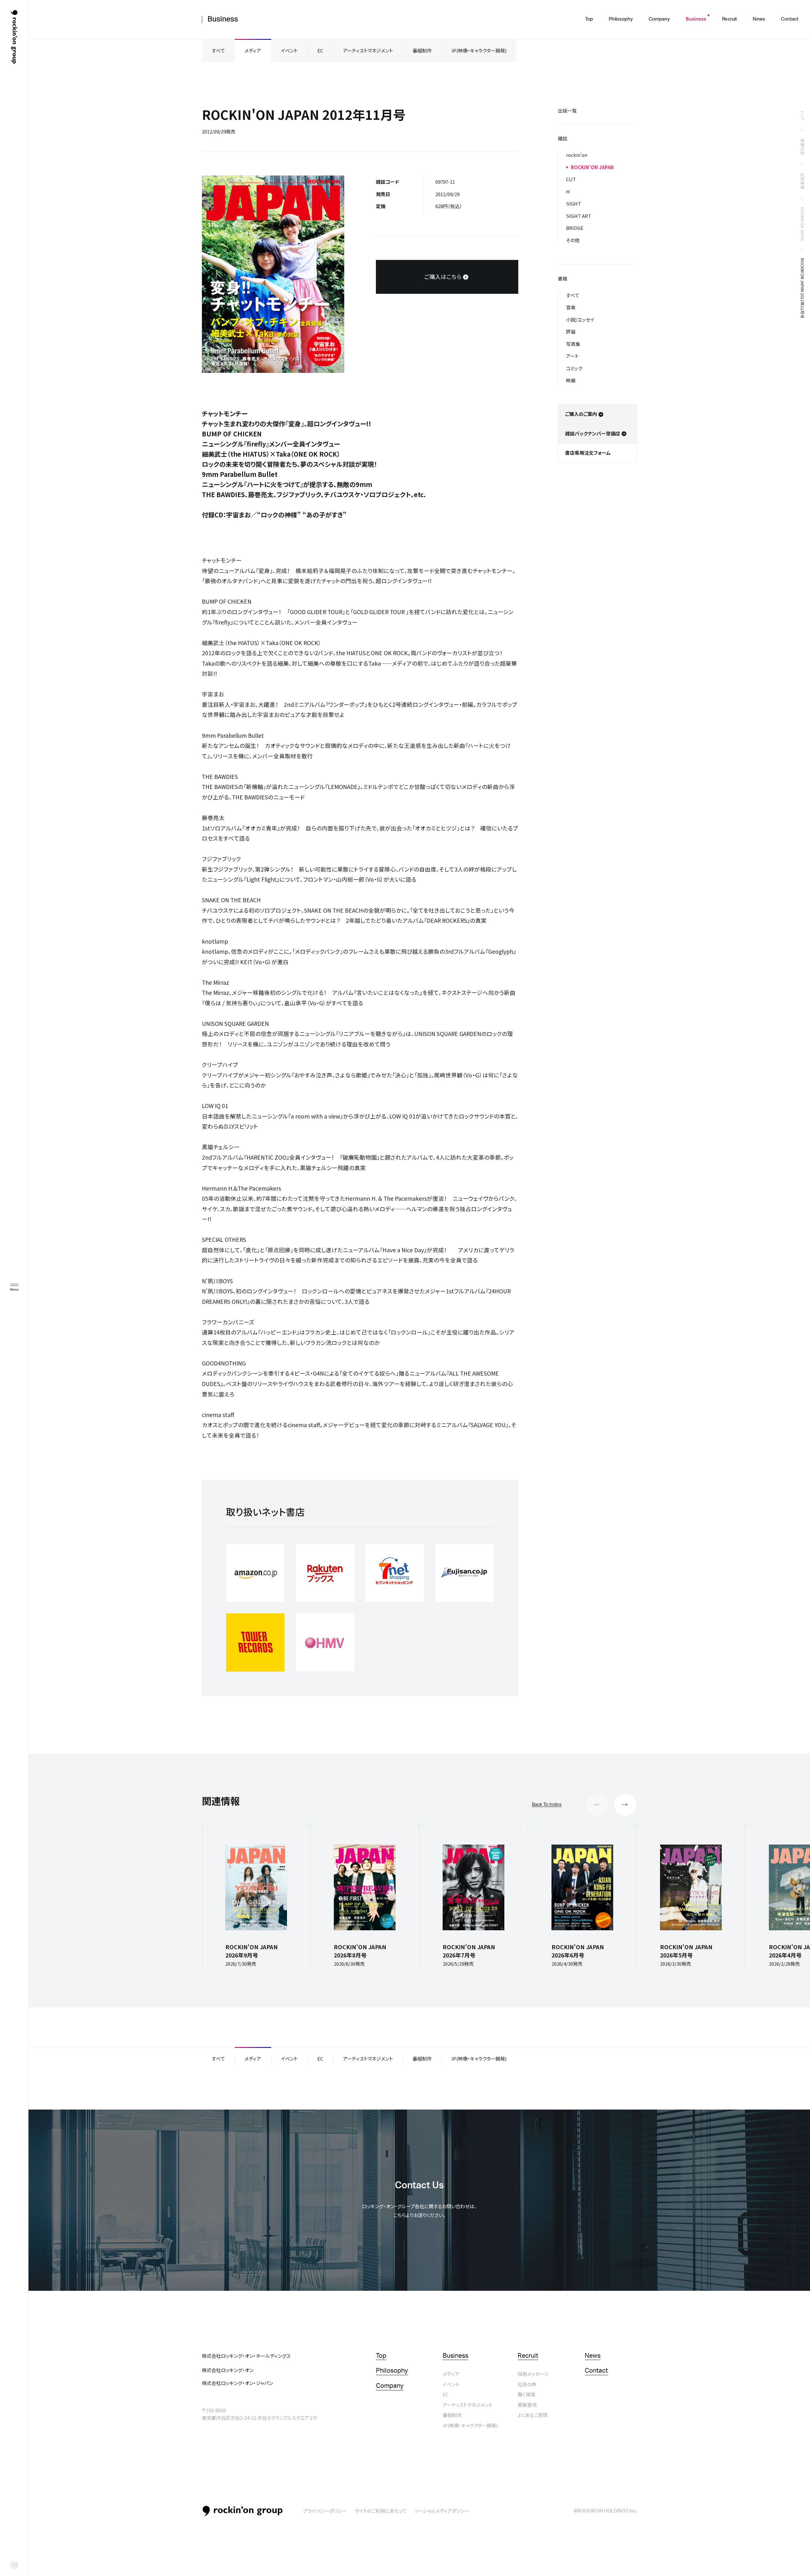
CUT (571, 179)
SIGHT (573, 203)
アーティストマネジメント (368, 50)
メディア (253, 50)
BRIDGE (575, 228)
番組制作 (422, 50)
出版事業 (803, 181)
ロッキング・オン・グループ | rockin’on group (14, 37)
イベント (289, 50)
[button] (625, 1805)
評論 (571, 332)
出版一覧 (567, 111)
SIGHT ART (579, 216)
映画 (571, 380)
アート (572, 356)
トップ (803, 116)
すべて (218, 50)
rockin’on (577, 155)
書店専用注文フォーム (588, 453)
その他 (573, 240)
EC (320, 50)
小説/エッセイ (580, 320)
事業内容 (803, 147)
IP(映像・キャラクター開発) (479, 50)
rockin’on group (243, 2511)
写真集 (573, 344)
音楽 (571, 307)
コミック (574, 368)
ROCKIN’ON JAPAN (803, 224)
